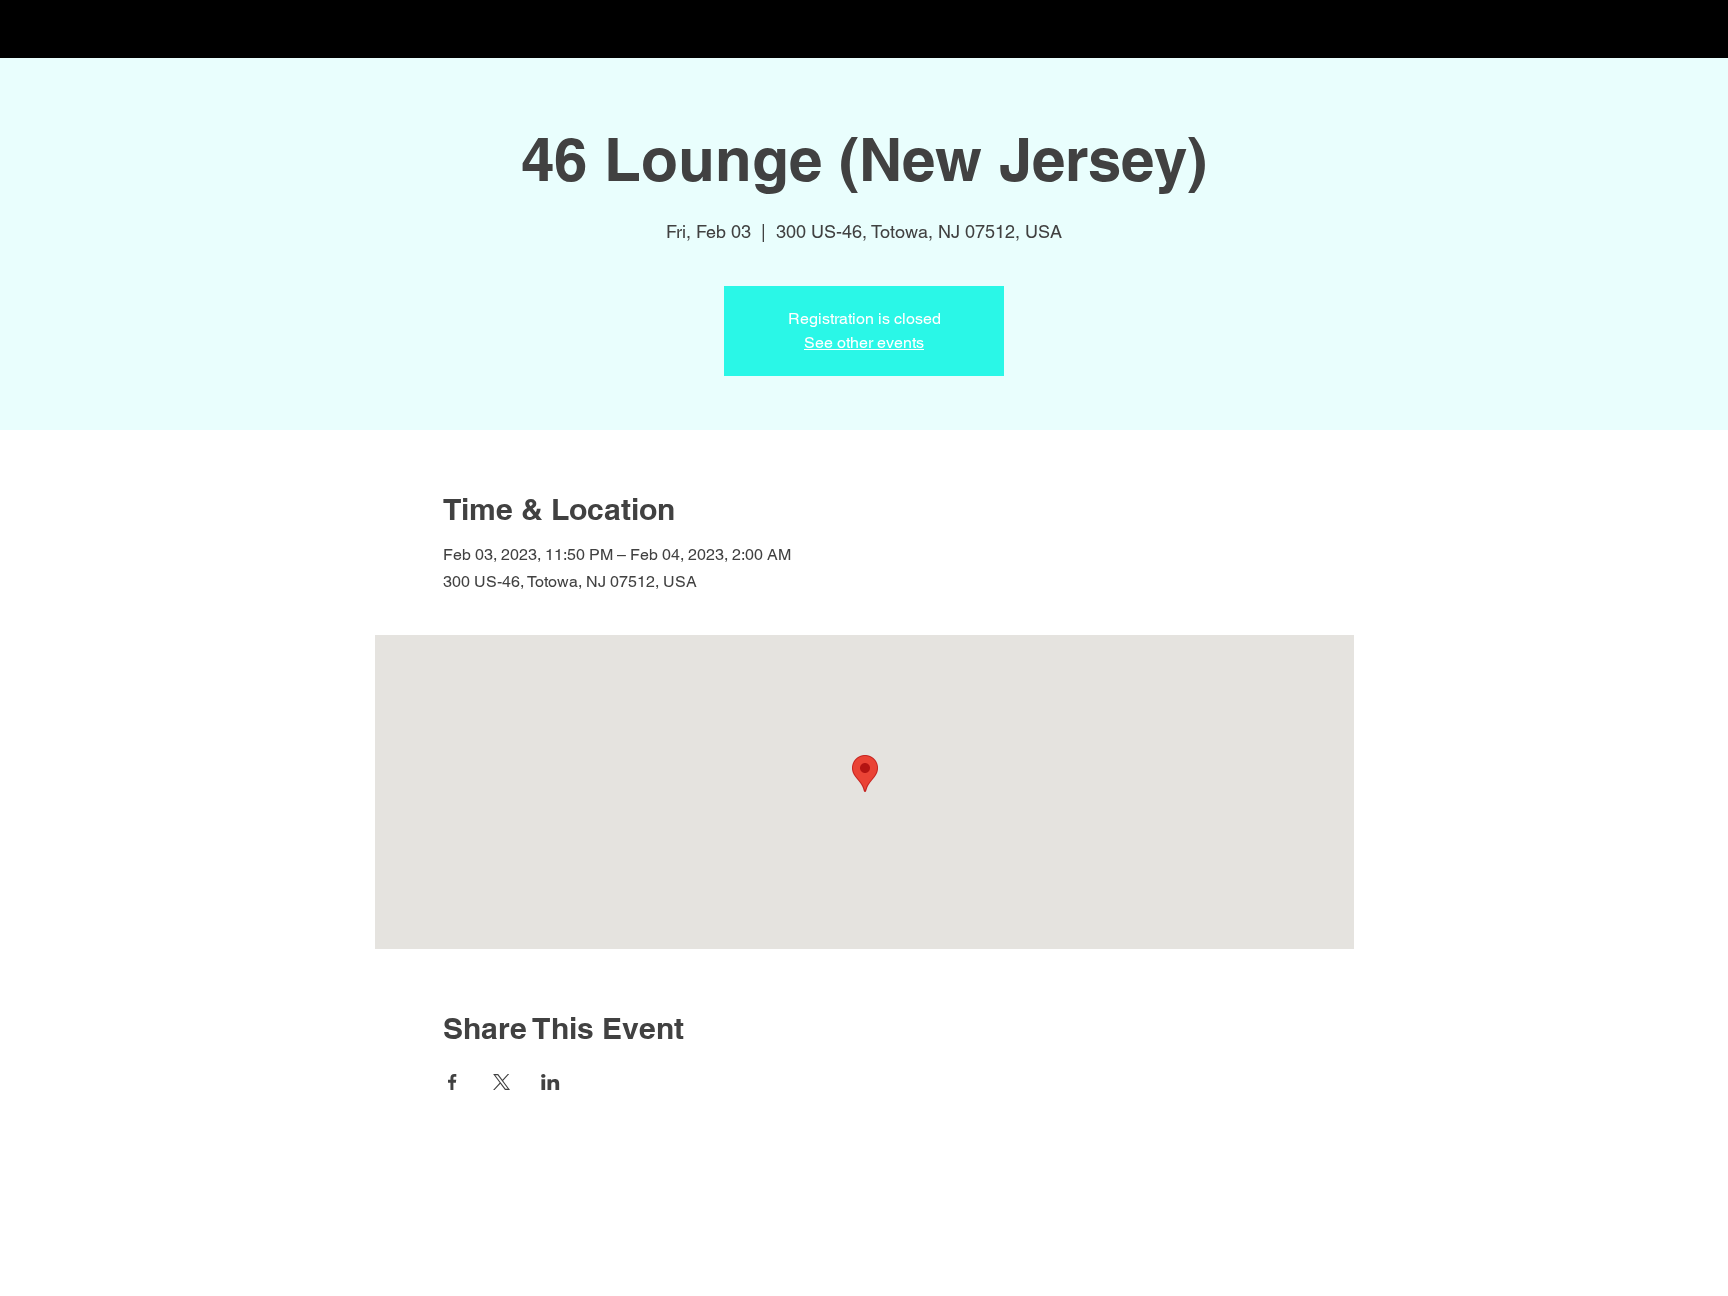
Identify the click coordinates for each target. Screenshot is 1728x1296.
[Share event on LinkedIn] (550, 1082)
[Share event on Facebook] (452, 1082)
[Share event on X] (501, 1082)
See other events (864, 342)
